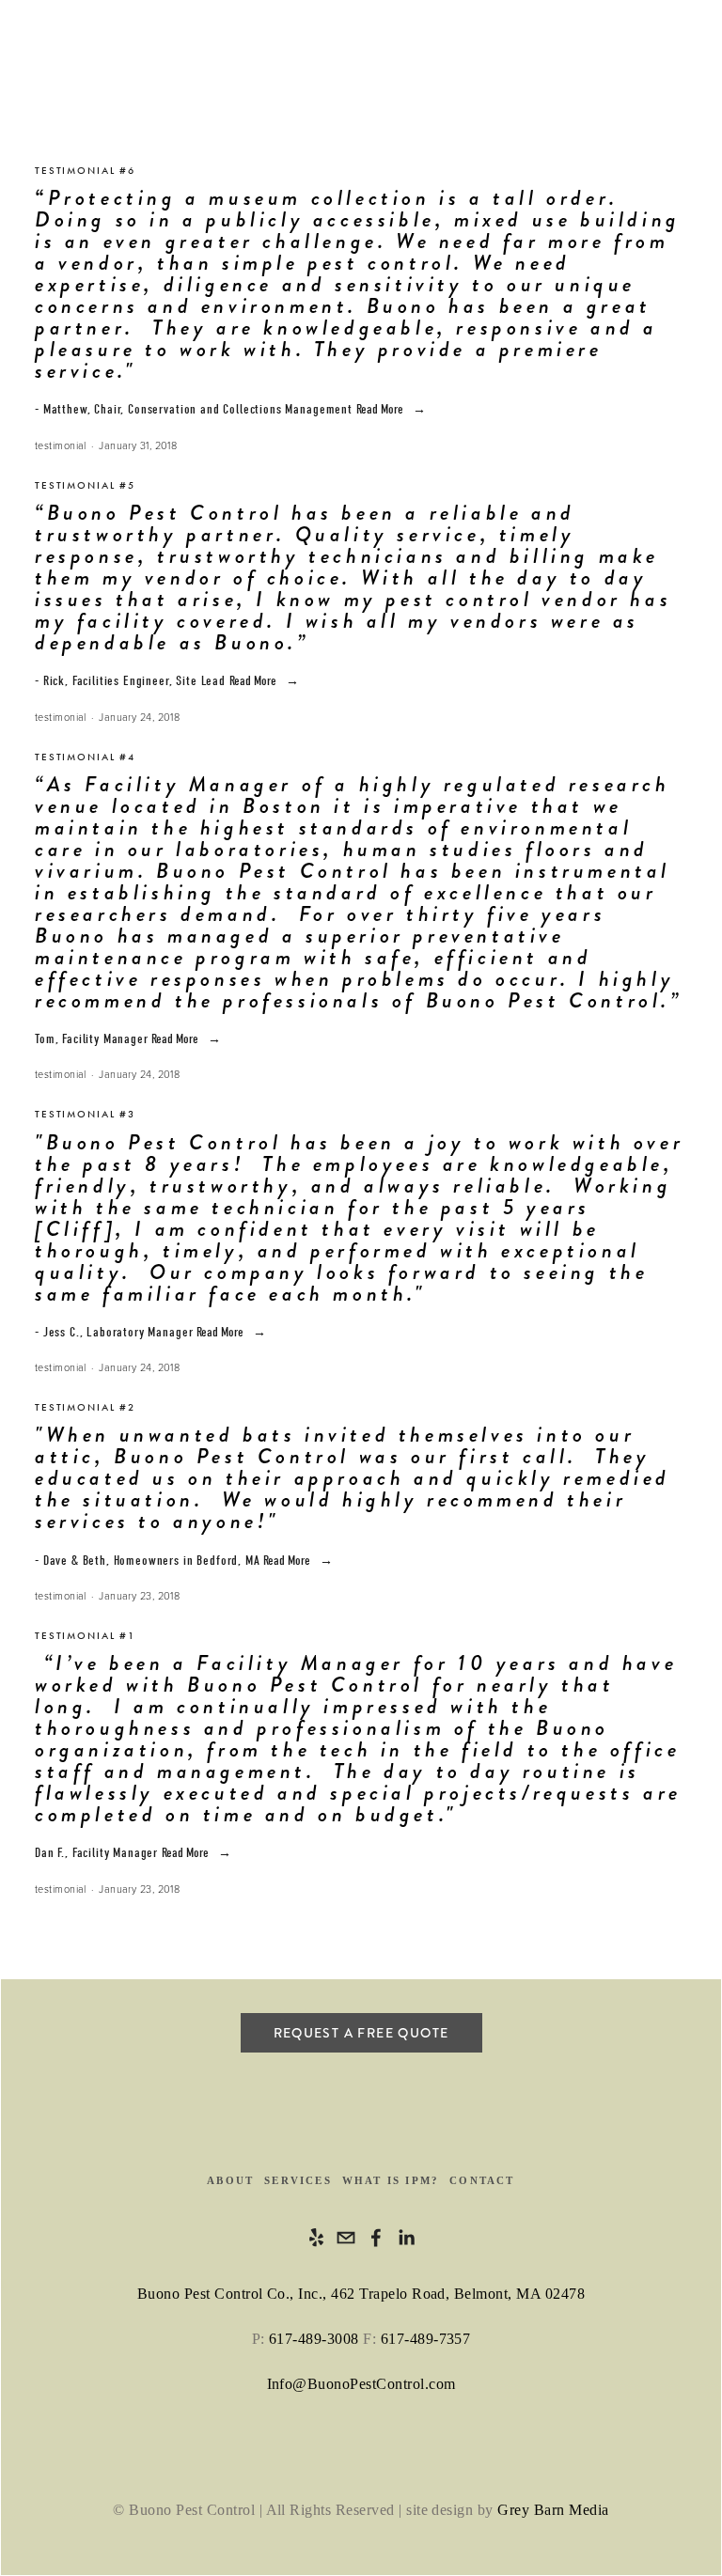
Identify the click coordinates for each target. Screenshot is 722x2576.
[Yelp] (316, 2238)
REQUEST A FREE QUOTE (361, 2033)
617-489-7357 (426, 2339)
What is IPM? (391, 2180)
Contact (482, 2180)
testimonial (61, 445)
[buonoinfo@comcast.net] (346, 2238)
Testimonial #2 (85, 1407)
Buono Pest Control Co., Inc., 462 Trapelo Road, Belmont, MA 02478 (361, 2294)
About (230, 2180)
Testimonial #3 (85, 1114)
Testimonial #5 (85, 485)
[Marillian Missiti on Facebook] (376, 2238)
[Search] (187, 55)
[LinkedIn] (406, 2238)
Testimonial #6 (85, 171)
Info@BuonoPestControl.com (361, 2384)
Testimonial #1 (85, 1636)
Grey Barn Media (553, 2510)
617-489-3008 (314, 2339)
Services (298, 2180)
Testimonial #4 (85, 757)
